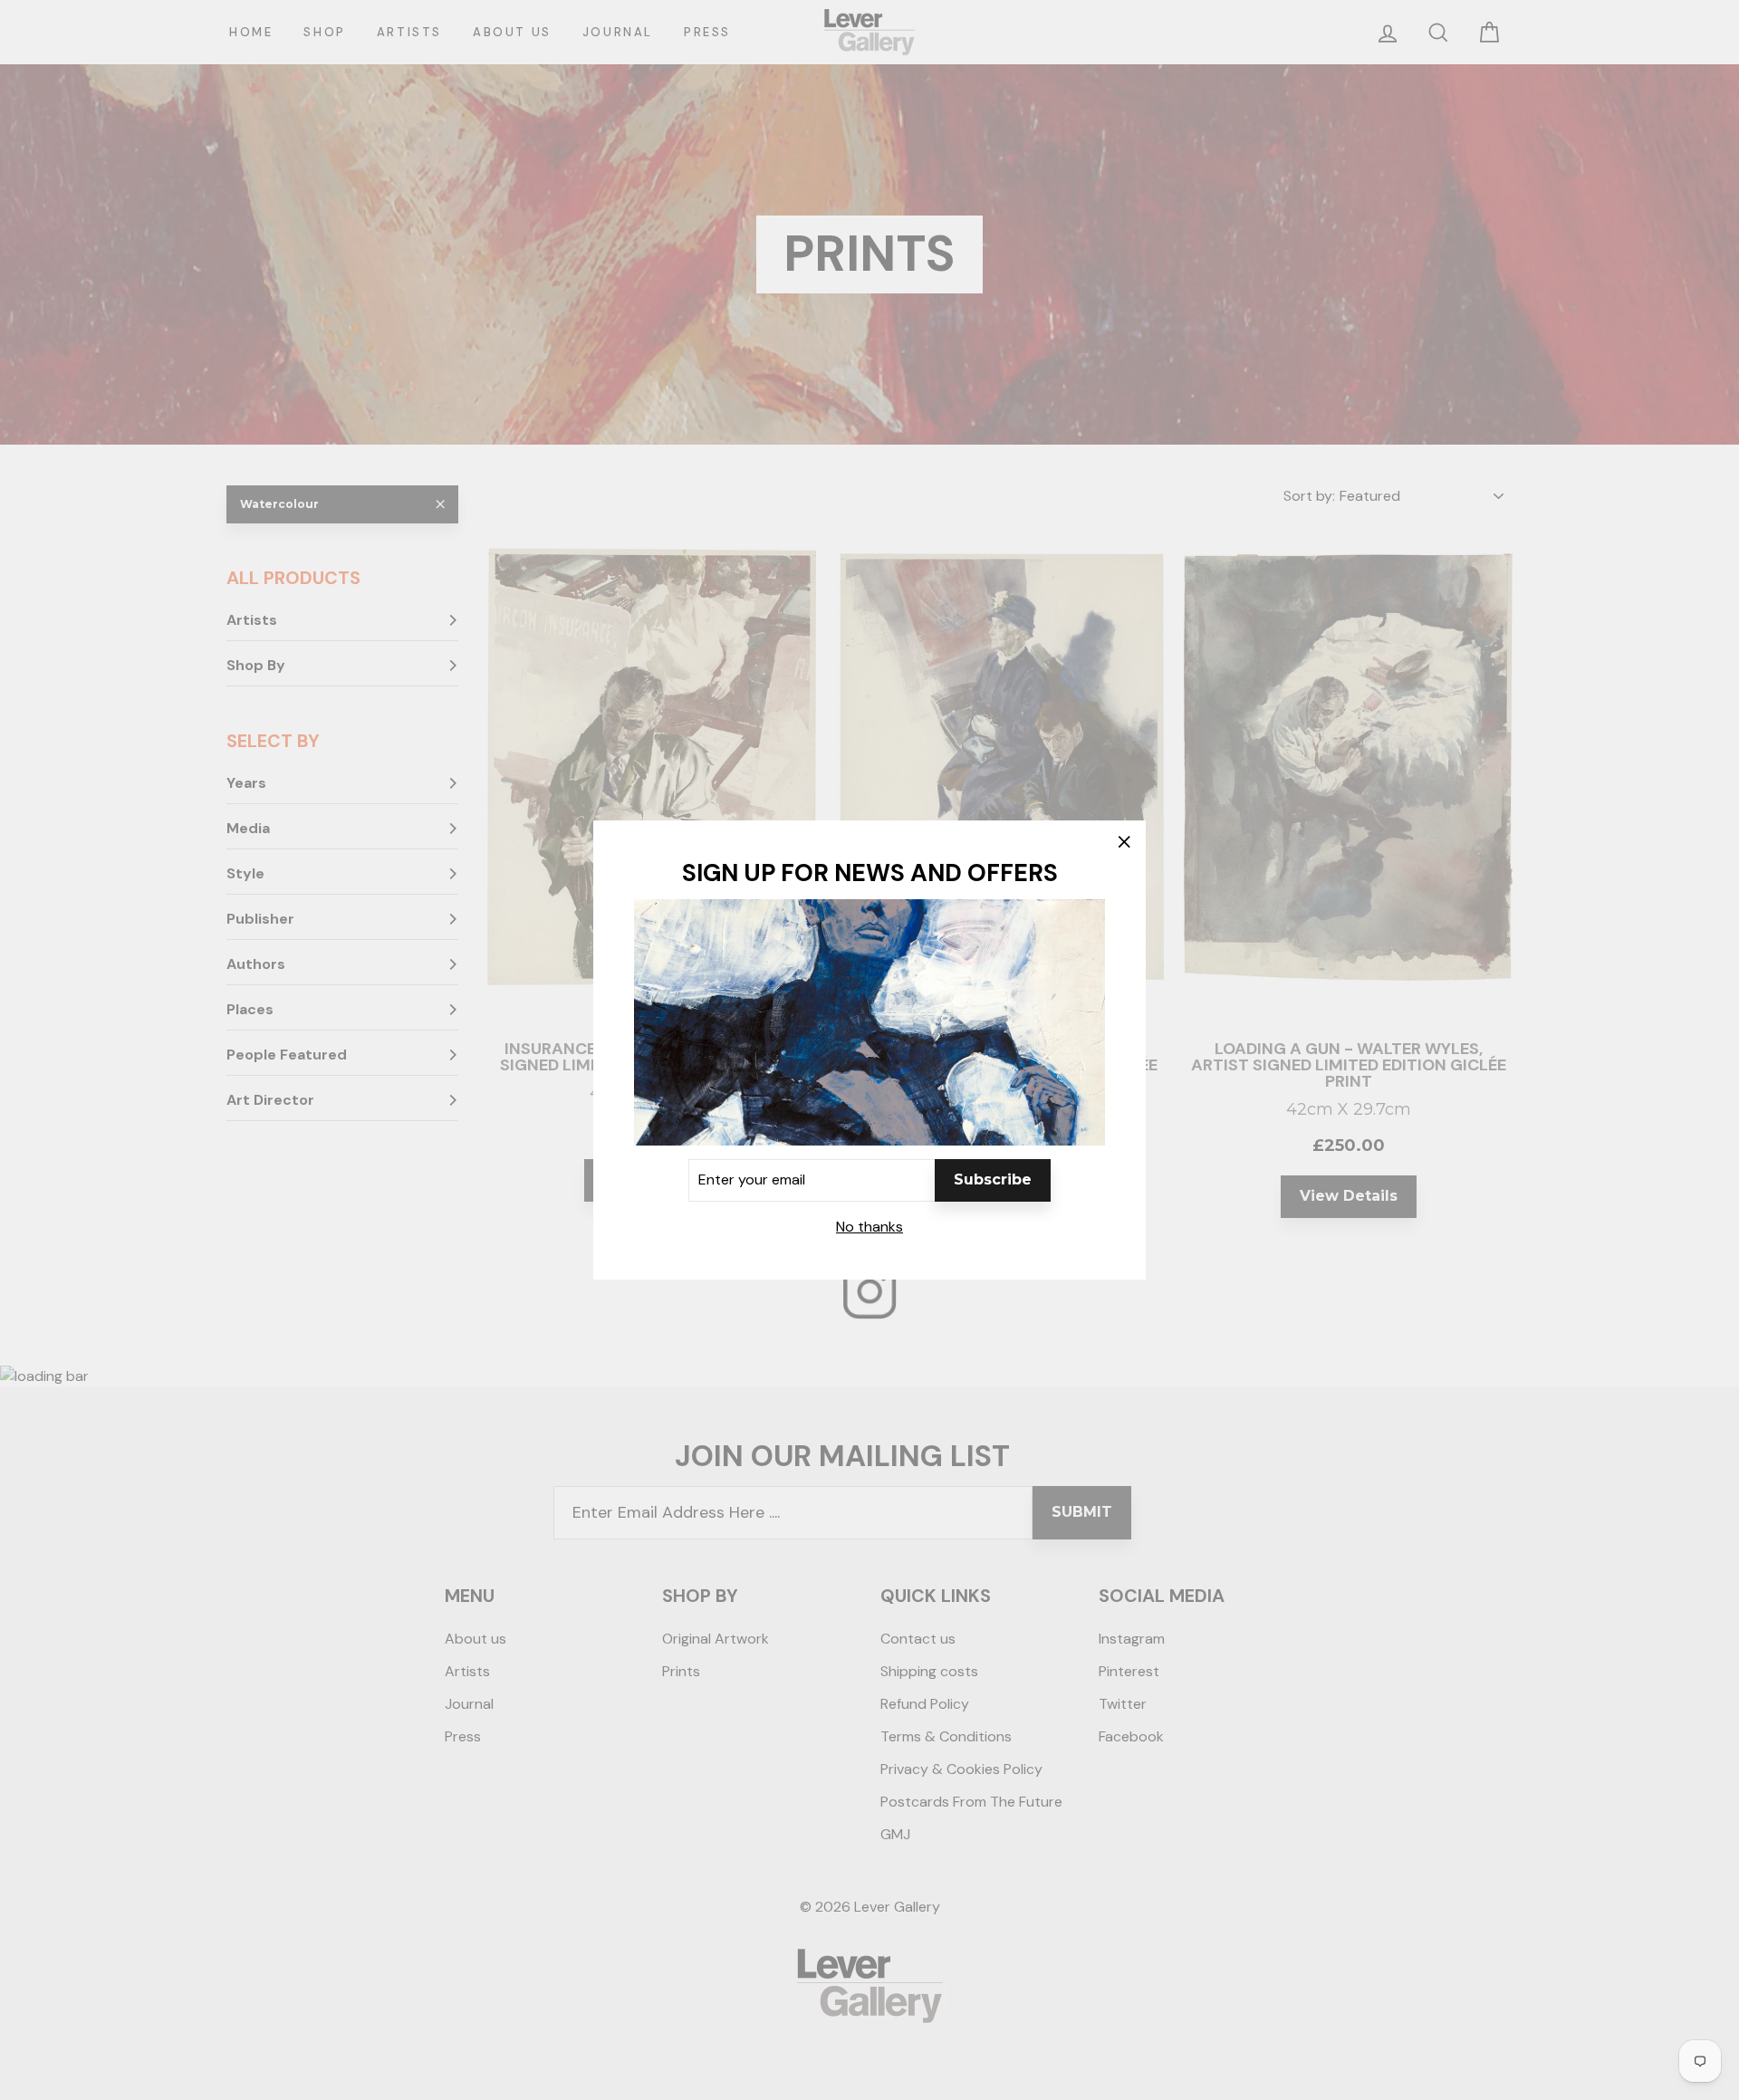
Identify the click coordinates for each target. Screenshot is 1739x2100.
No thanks (869, 1227)
